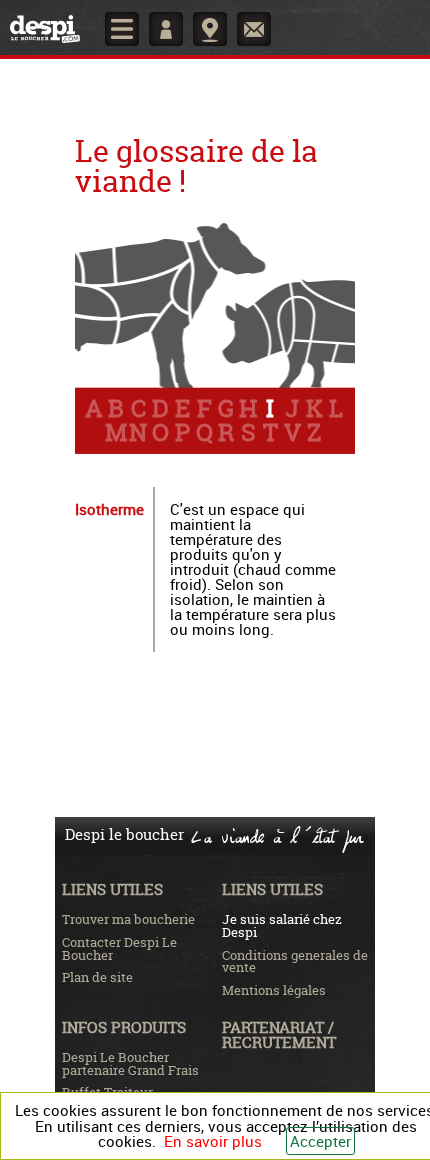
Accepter (320, 1141)
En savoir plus (213, 1141)
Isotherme (109, 509)
